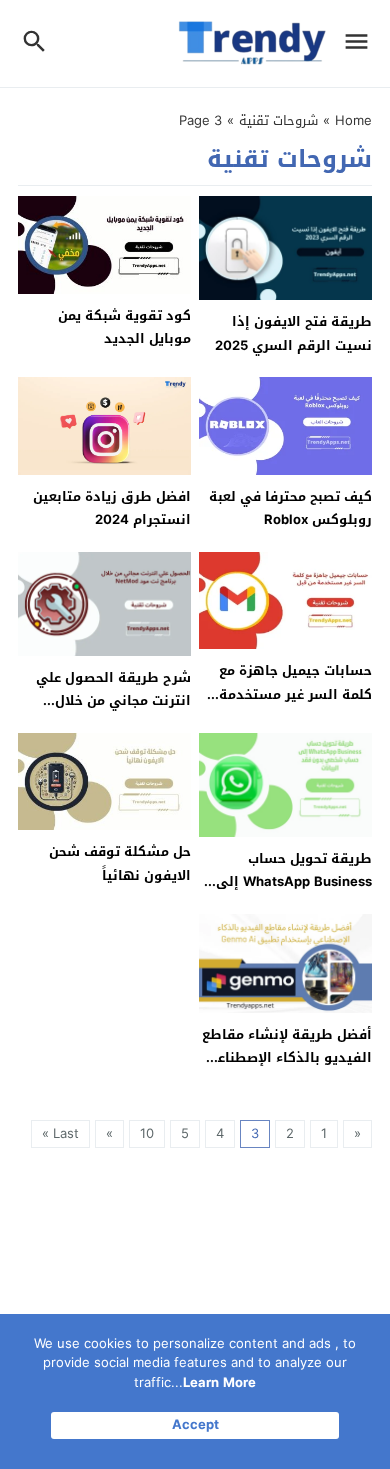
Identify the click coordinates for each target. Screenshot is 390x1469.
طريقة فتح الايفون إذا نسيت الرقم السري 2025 (293, 333)
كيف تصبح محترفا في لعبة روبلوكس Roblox (290, 508)
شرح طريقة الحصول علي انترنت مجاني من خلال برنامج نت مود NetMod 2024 (113, 712)
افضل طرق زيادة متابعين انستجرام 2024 (112, 508)
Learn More (219, 1382)
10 (147, 1133)
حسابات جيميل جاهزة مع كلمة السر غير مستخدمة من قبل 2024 (295, 694)
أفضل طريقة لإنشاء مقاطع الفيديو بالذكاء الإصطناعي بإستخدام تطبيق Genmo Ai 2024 (285, 1069)
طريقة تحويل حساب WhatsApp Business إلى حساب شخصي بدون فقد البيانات (294, 893)
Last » (60, 1133)
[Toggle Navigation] (361, 43)
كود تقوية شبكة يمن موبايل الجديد (124, 327)
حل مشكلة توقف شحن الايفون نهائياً (120, 863)
